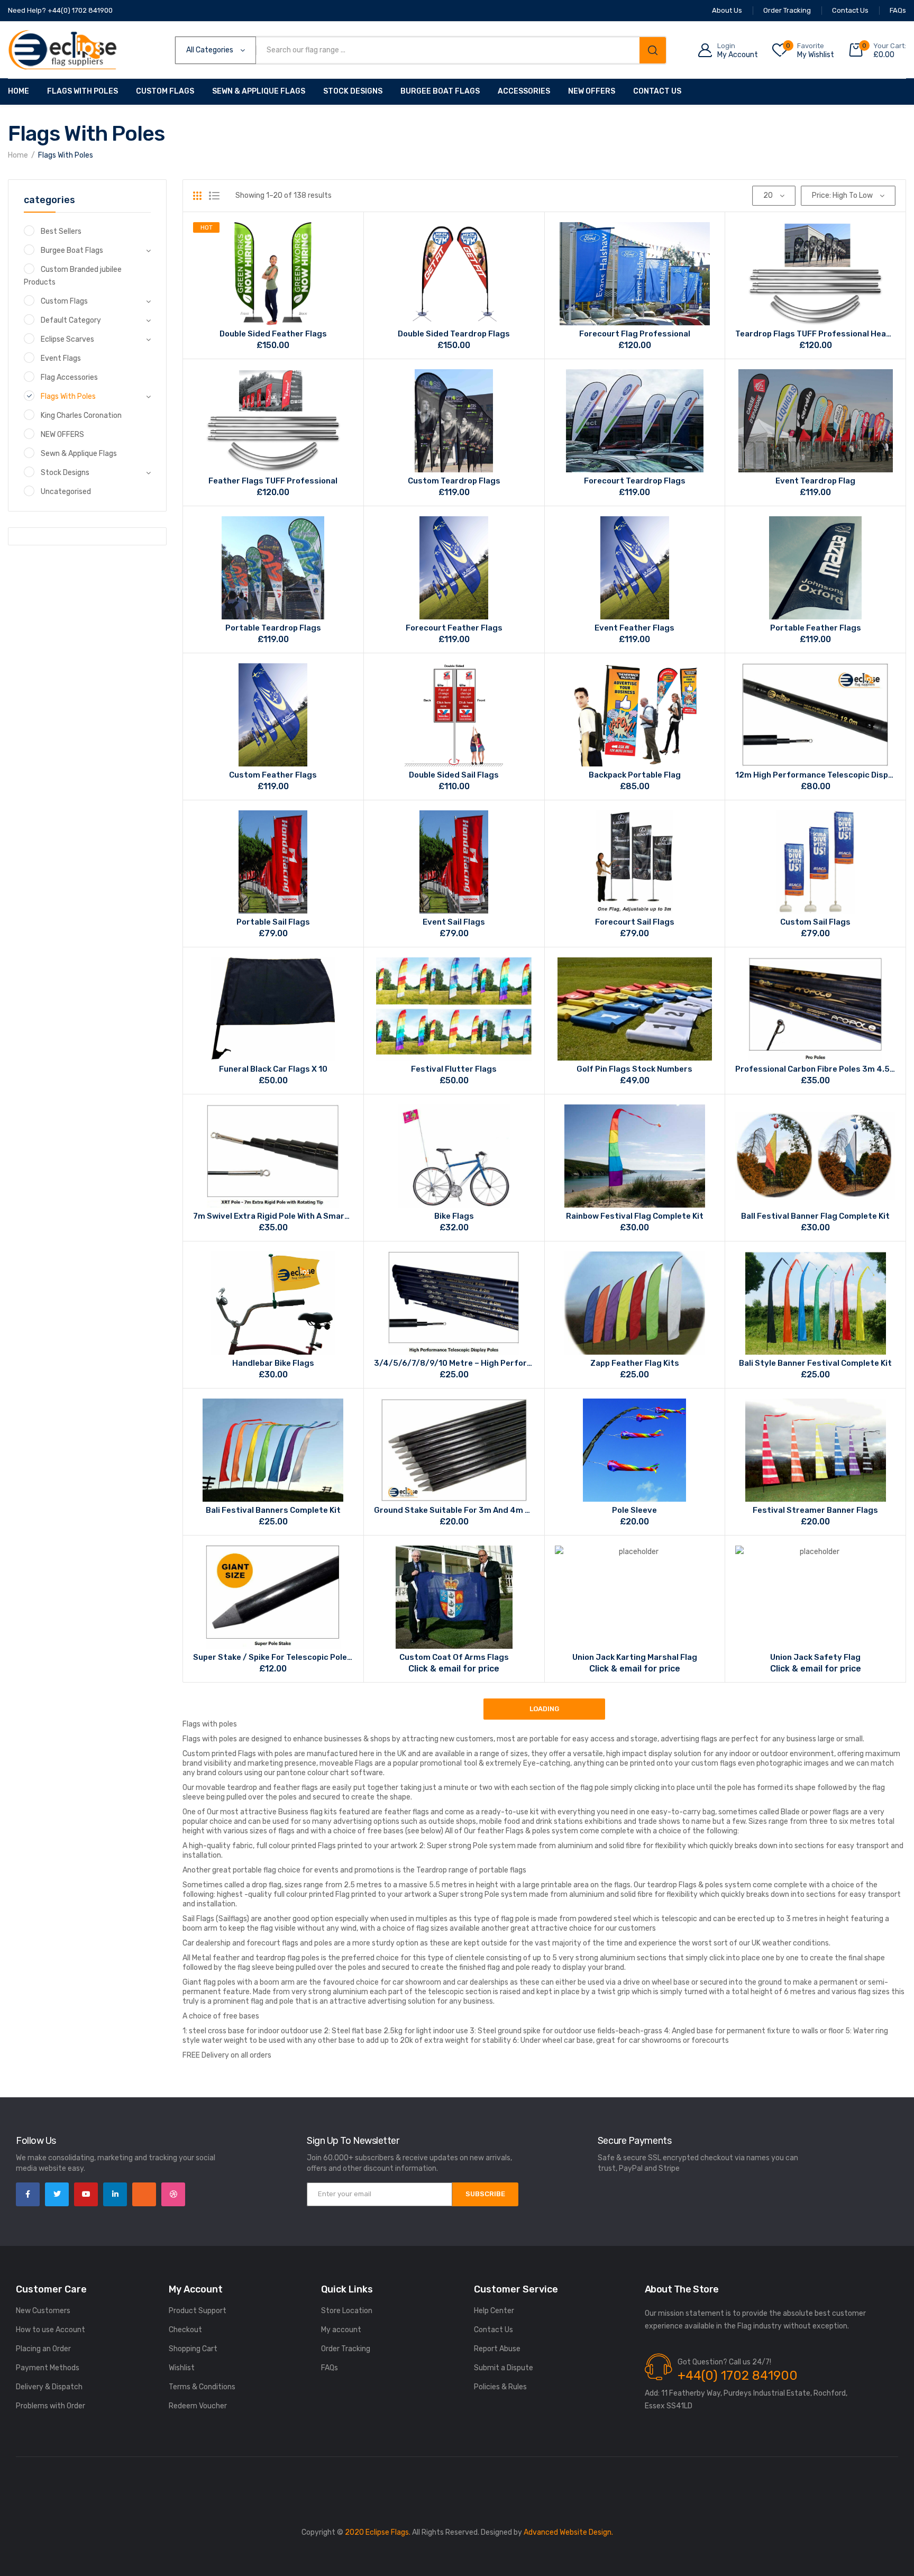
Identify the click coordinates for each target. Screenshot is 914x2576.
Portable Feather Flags (816, 628)
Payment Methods (48, 2368)
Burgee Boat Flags (440, 91)
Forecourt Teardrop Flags (635, 481)
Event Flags (61, 358)
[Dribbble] (173, 2194)
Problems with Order (51, 2406)
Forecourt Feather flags (454, 628)
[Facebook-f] (28, 2194)
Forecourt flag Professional (635, 334)
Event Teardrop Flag (815, 481)
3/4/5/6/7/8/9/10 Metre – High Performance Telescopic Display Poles (454, 1363)
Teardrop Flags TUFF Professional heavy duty (815, 334)
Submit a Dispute (504, 2368)
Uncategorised (66, 492)
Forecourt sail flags (635, 922)
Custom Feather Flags (273, 775)
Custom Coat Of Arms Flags (454, 1657)
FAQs (330, 2368)
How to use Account (51, 2330)
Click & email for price (454, 1669)
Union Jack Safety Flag (815, 1657)
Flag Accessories (69, 377)
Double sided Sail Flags (454, 775)
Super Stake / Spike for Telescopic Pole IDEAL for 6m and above (273, 1657)
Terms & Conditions (202, 2387)
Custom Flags (165, 91)
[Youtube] (86, 2194)
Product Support (198, 2311)
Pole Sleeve (634, 1510)
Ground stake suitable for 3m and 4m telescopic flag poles (454, 1510)
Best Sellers (61, 231)
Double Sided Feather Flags (273, 334)
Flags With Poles (83, 91)
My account (341, 2330)
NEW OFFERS (62, 435)
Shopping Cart (193, 2349)
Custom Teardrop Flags (454, 481)
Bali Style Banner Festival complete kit (815, 1363)
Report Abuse (497, 2349)
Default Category (71, 320)
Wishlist (182, 2368)
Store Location (347, 2311)
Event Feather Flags (634, 628)
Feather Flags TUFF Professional (273, 481)
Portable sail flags (273, 922)
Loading (544, 1709)
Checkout (185, 2330)
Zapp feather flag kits (635, 1363)
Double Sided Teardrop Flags (454, 334)
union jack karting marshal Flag (635, 1657)
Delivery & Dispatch (49, 2387)
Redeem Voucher (198, 2406)
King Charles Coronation (81, 415)
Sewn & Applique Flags (259, 91)
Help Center (494, 2311)
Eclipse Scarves (67, 339)
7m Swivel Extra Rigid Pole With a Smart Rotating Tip (273, 1216)
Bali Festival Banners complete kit (273, 1510)
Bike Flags (454, 1216)
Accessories (524, 91)
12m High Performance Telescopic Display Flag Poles (815, 775)
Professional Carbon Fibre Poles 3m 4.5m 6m (815, 1069)
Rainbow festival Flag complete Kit (635, 1216)
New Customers (43, 2311)
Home (19, 91)
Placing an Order (43, 2349)
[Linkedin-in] (115, 2194)
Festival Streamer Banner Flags (815, 1510)
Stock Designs (353, 91)
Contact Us (657, 91)
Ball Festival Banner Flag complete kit (815, 1216)
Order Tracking (346, 2349)
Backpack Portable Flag (635, 775)
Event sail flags (454, 922)
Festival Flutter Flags (454, 1069)
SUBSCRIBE (485, 2194)
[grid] (197, 196)
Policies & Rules (500, 2387)
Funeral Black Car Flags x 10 (273, 1069)
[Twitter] (57, 2194)
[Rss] (144, 2194)
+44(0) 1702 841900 (738, 2376)
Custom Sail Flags (815, 922)
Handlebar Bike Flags (273, 1363)
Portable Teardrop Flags (273, 628)
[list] (214, 196)
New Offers (592, 91)
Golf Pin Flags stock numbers (634, 1069)
